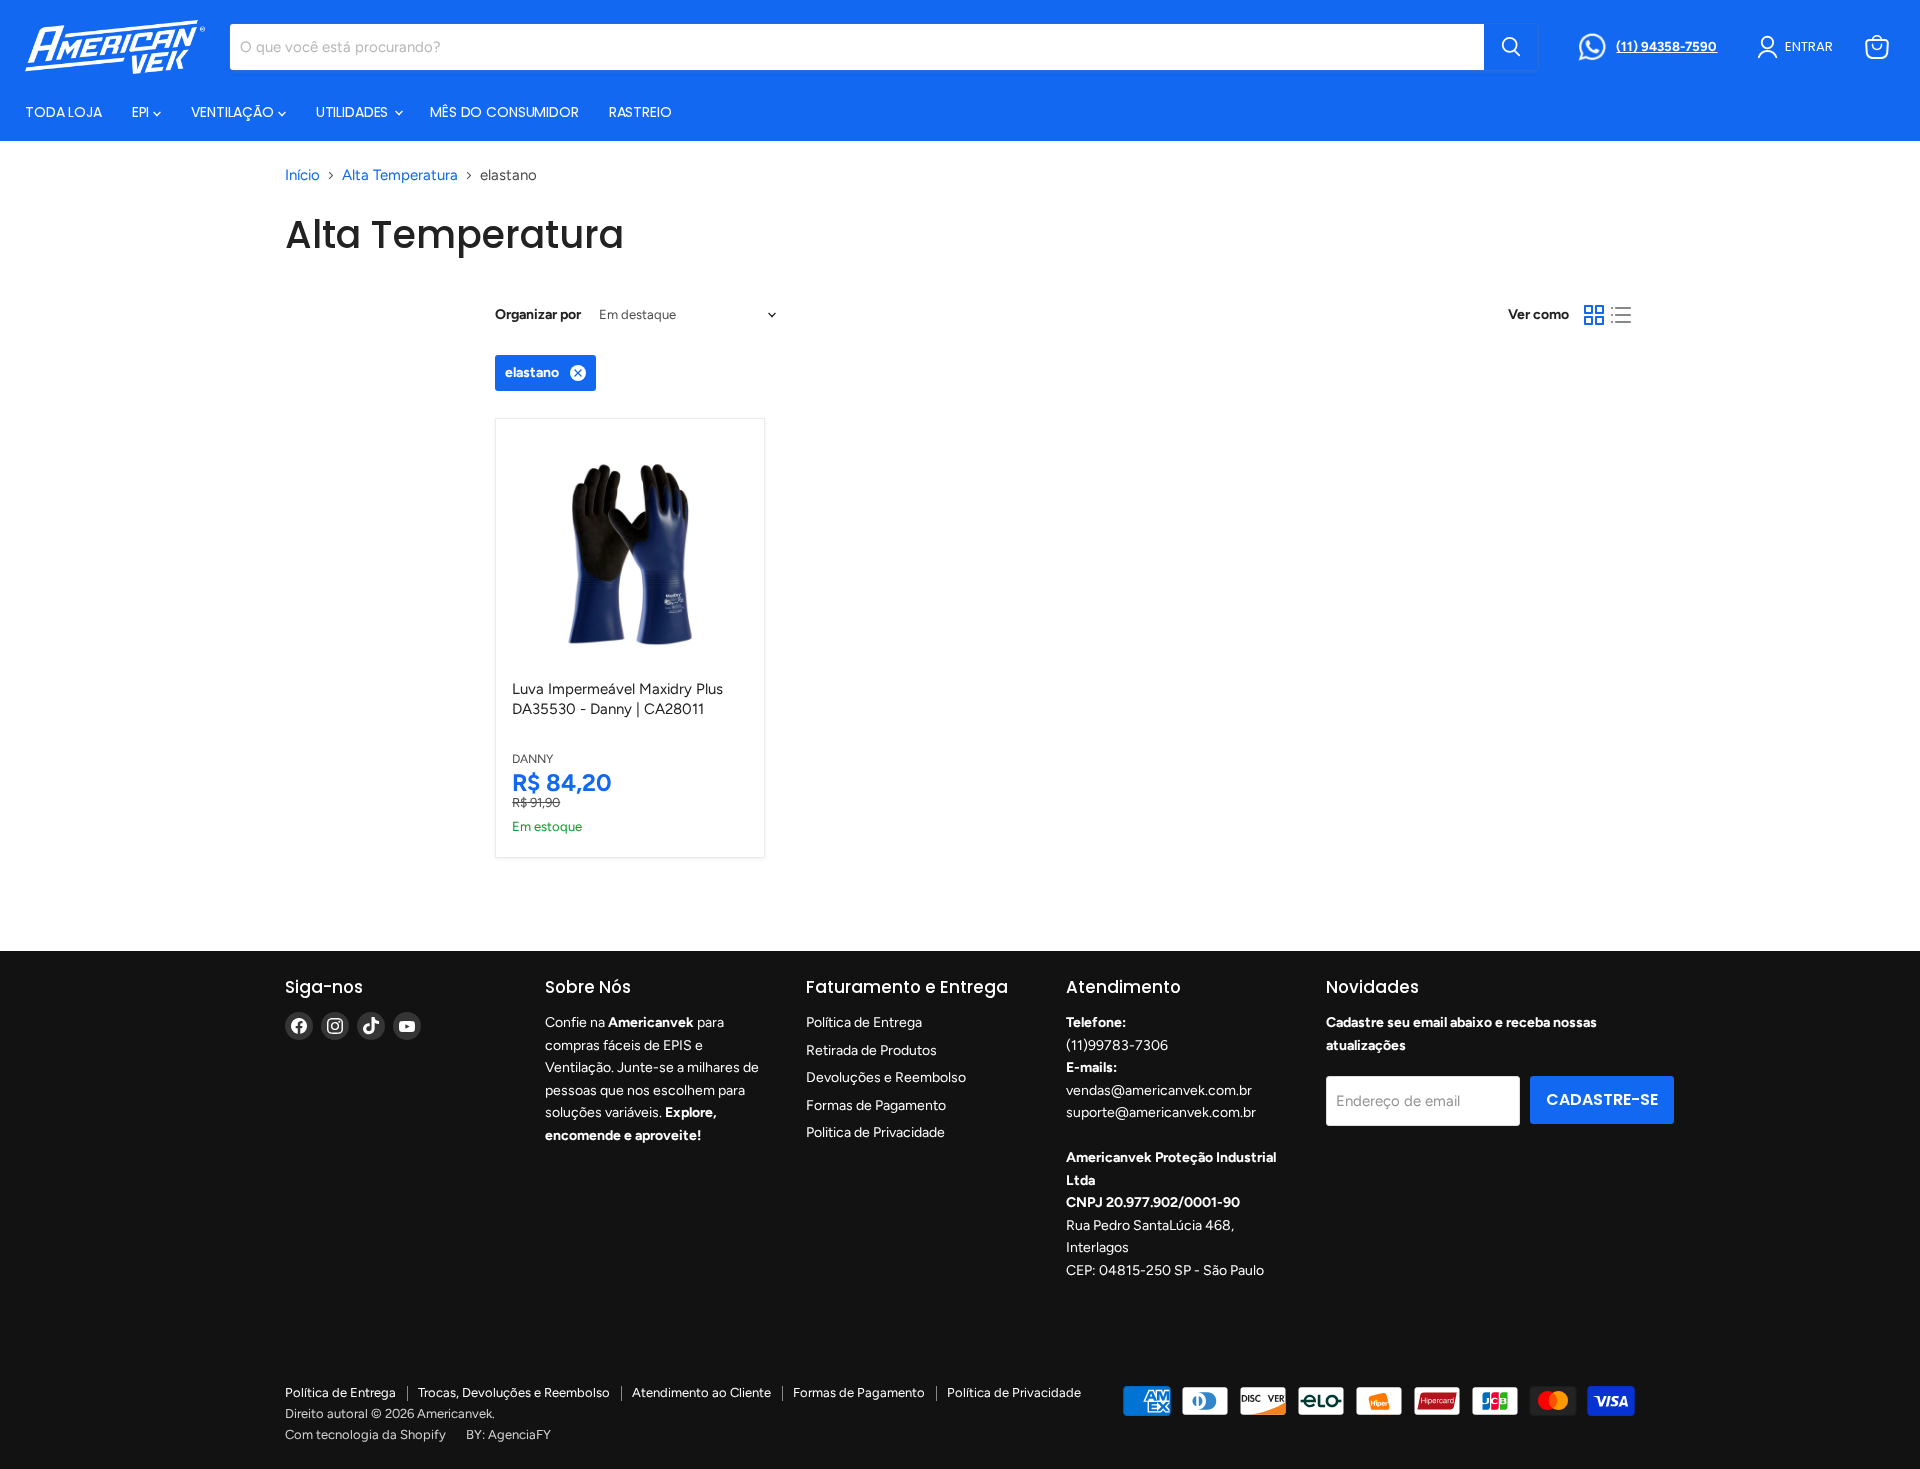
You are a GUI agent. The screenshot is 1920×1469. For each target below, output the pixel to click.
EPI (142, 112)
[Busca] (1511, 47)
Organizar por (538, 315)
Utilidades (354, 112)
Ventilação (234, 112)
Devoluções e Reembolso (886, 1077)
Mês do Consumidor (504, 112)
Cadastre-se (1602, 1099)
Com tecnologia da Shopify (365, 1434)
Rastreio (640, 112)
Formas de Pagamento (876, 1105)
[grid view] (1594, 315)
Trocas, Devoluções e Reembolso (514, 1392)
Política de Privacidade (1014, 1392)
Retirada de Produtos (871, 1050)
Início (302, 175)
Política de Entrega (864, 1022)
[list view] (1622, 315)
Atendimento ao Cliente (701, 1392)
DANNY (532, 758)
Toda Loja (63, 112)
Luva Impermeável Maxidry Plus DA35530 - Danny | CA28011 (617, 699)
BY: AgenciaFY (508, 1434)
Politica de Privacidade (875, 1132)
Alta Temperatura (400, 175)
